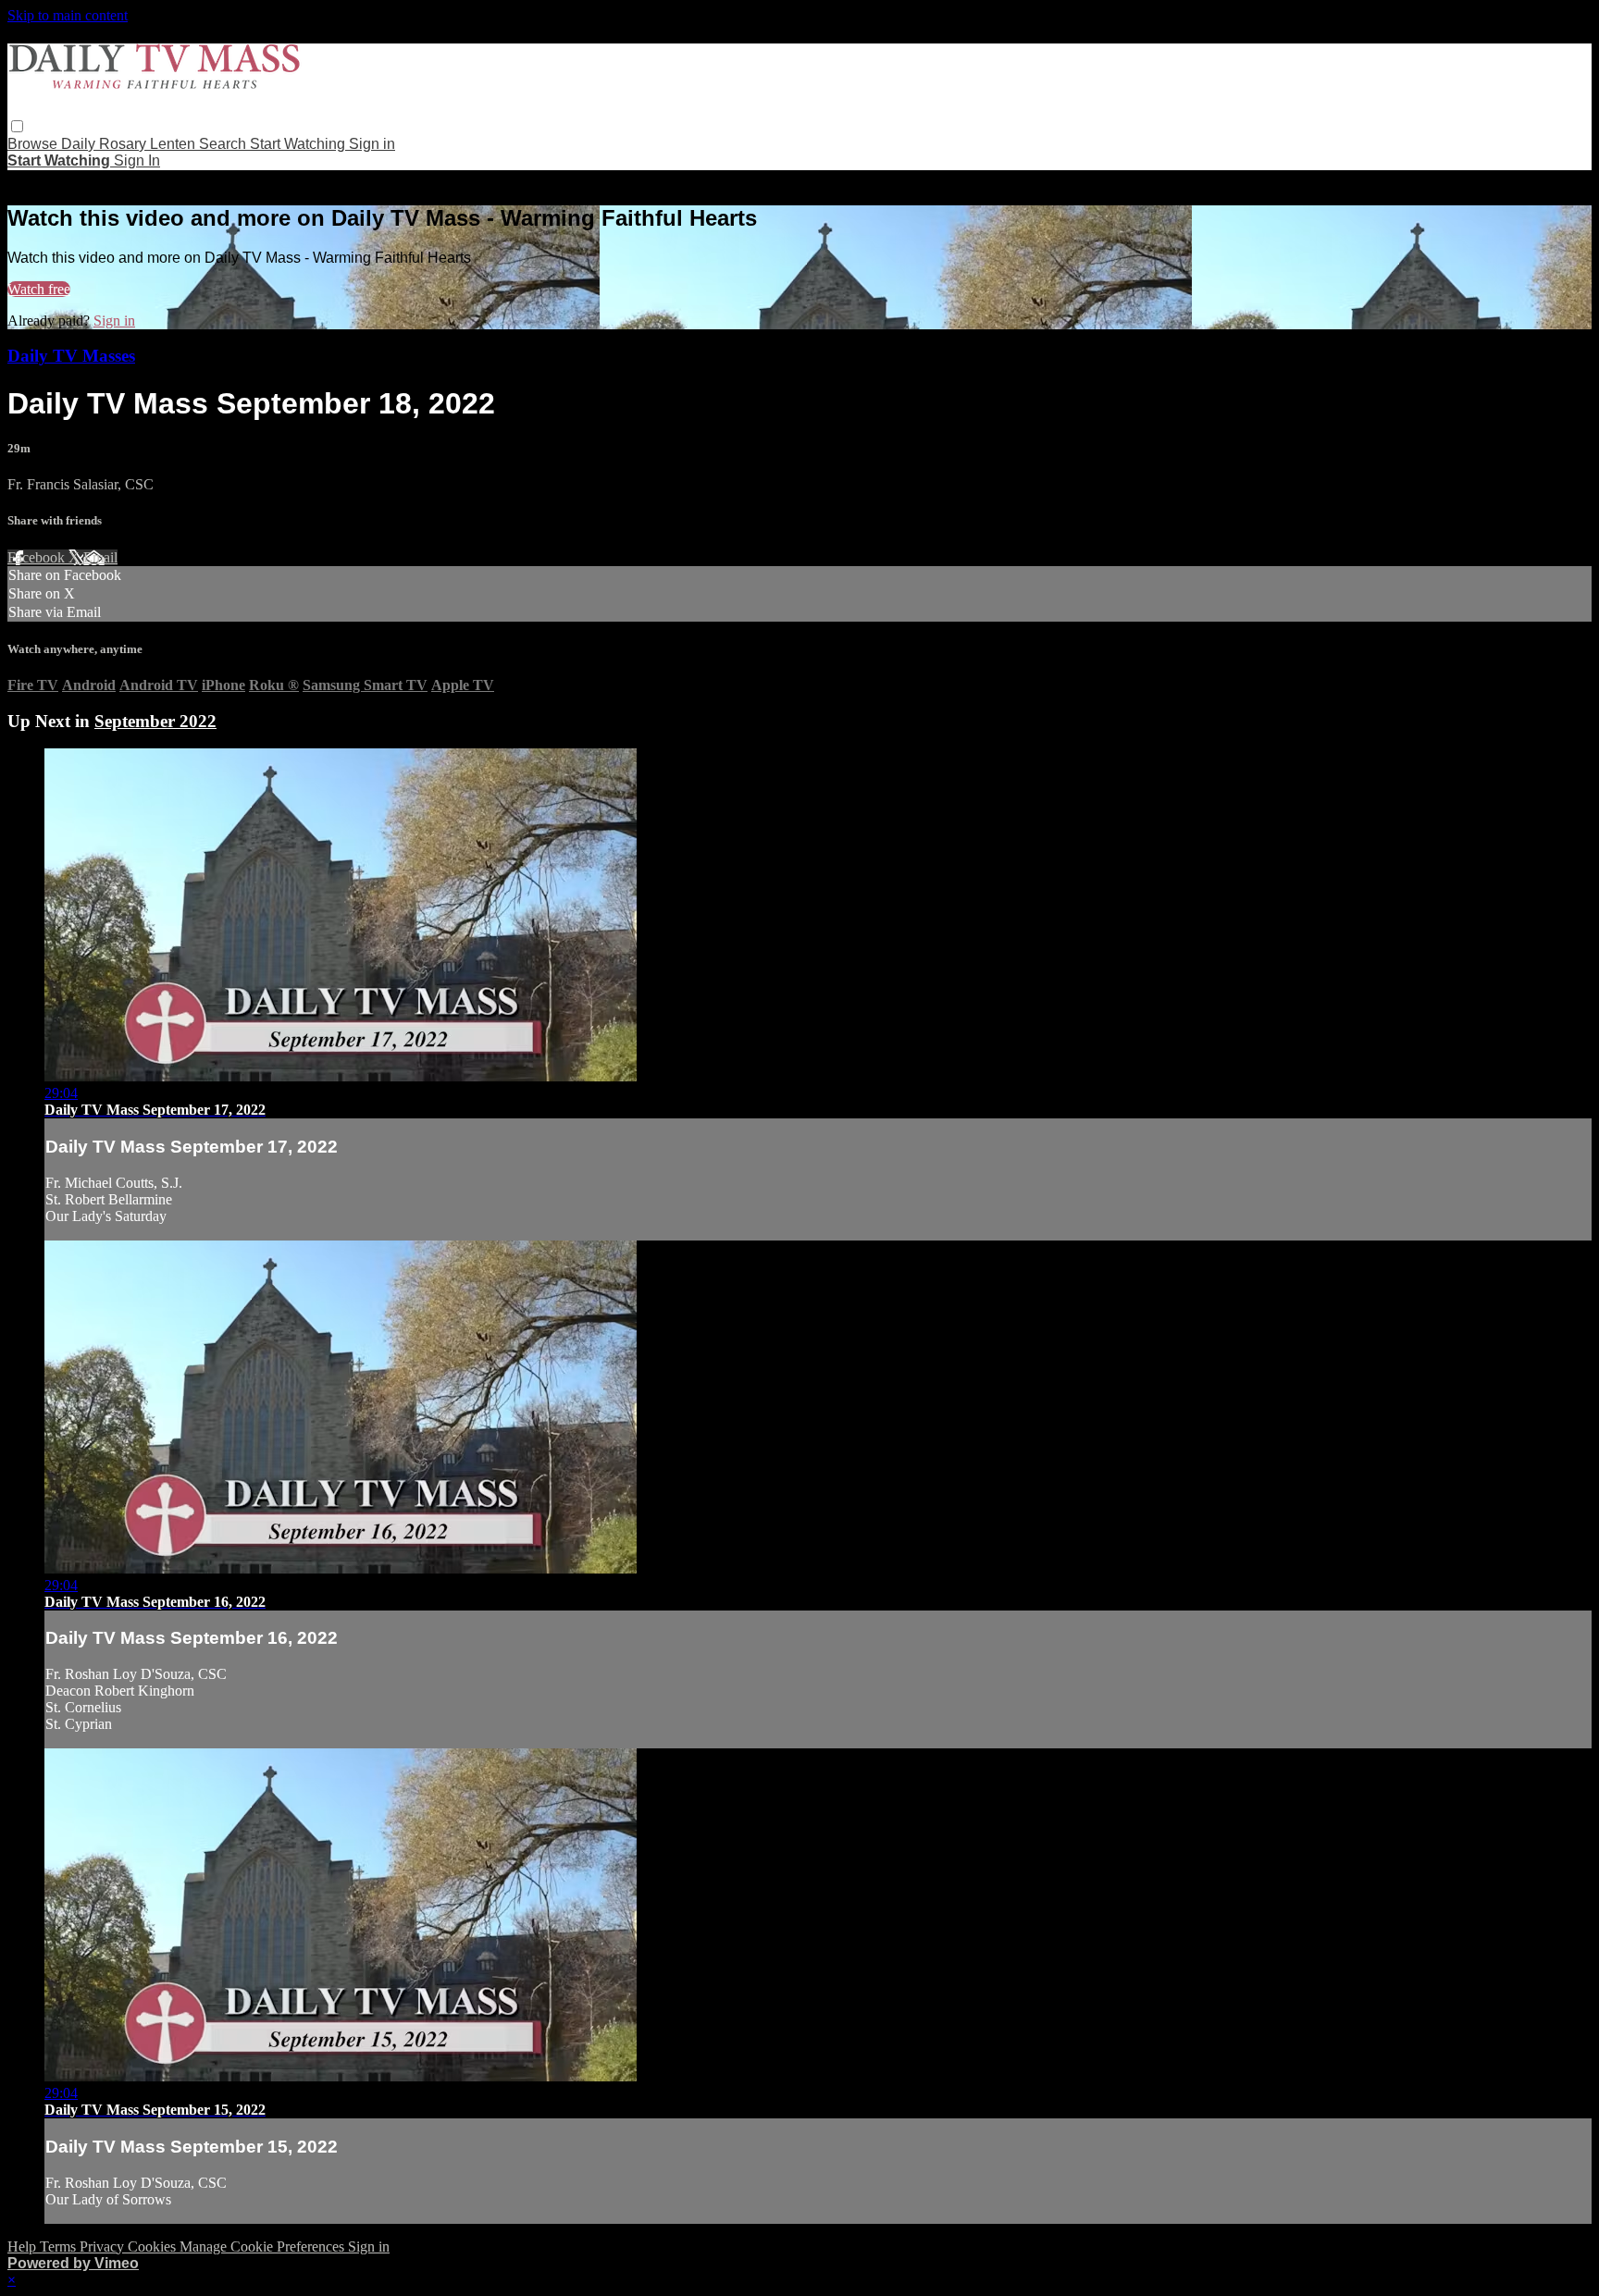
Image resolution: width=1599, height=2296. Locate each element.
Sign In (137, 160)
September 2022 (155, 721)
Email (100, 557)
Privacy (104, 2247)
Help (24, 2247)
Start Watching (299, 144)
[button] (17, 126)
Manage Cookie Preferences (264, 2247)
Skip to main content (68, 15)
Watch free (39, 289)
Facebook (38, 557)
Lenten (174, 144)
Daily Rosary (105, 144)
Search (224, 144)
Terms (60, 2247)
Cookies (154, 2247)
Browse (34, 144)
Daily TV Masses (71, 356)
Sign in (372, 144)
